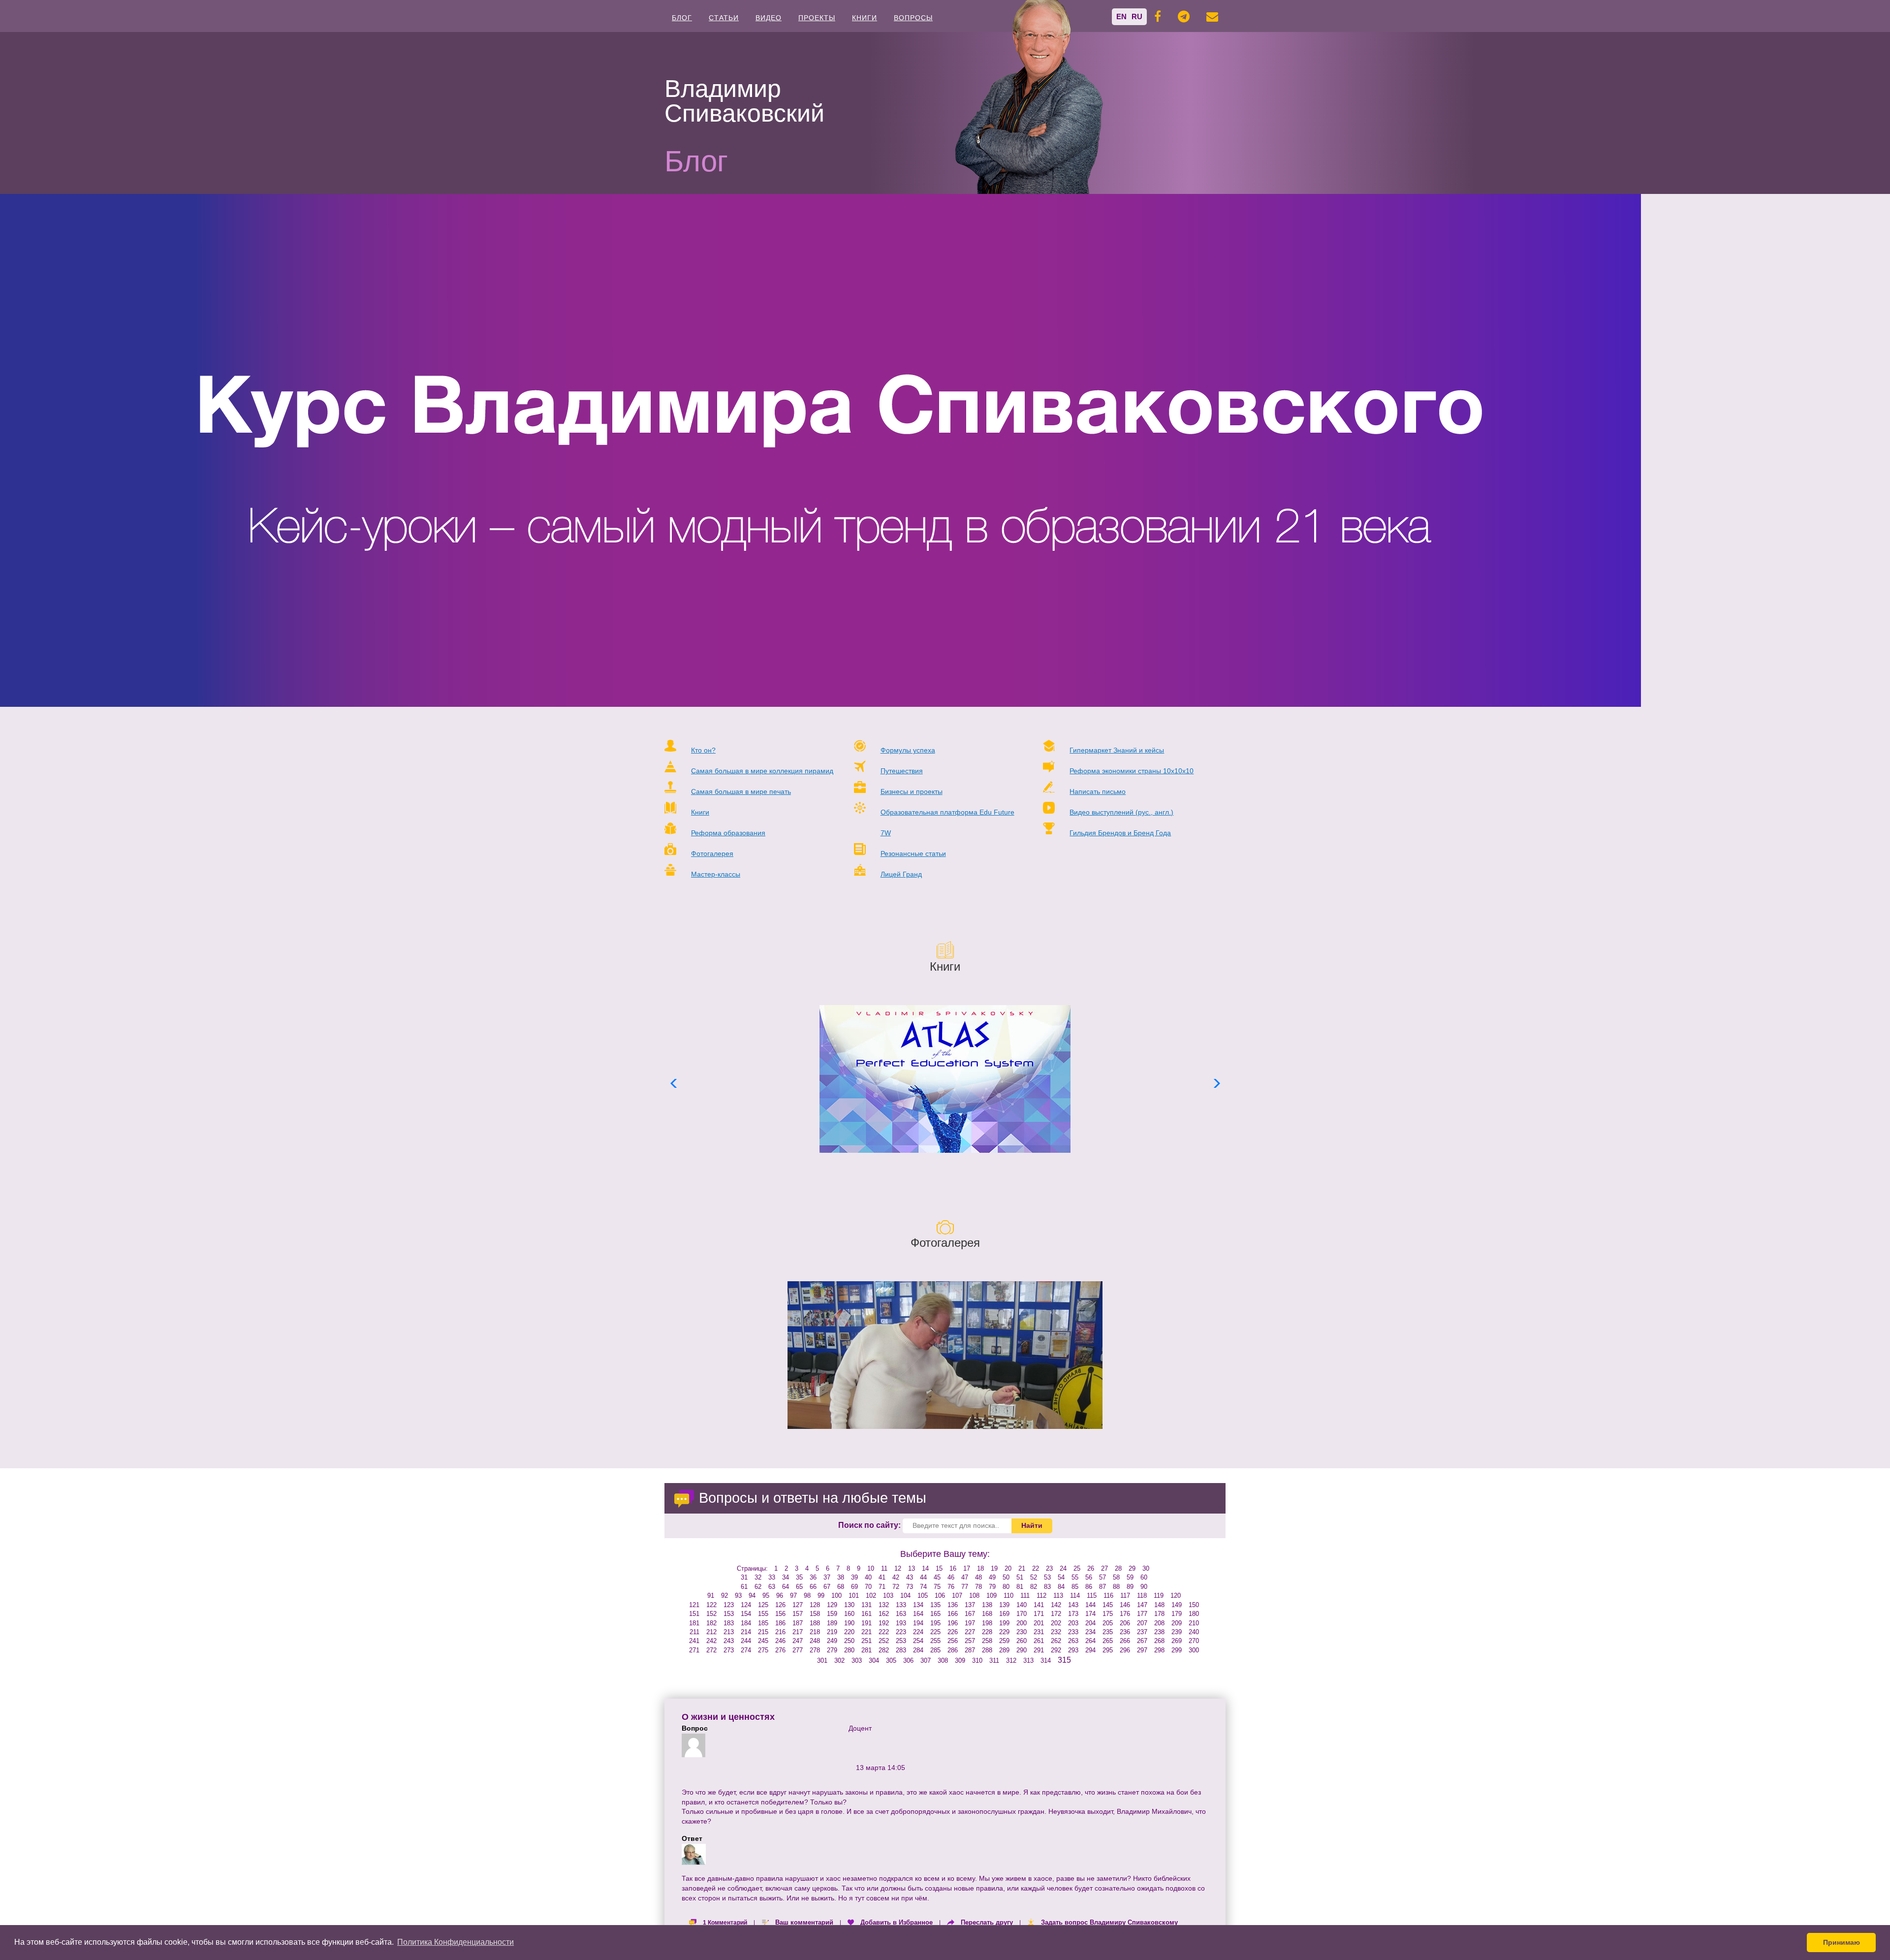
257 (970, 1641)
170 (1022, 1614)
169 (1004, 1614)
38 (841, 1577)
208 (1159, 1623)
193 (901, 1623)
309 (960, 1660)
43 (910, 1577)
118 (1142, 1596)
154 (746, 1614)
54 (1061, 1577)
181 (694, 1623)
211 (694, 1632)
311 (994, 1660)
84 (1061, 1587)
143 (1073, 1605)
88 (1116, 1587)
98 (807, 1596)
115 (1092, 1596)
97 (793, 1596)
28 (1118, 1568)
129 (832, 1605)
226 (953, 1632)
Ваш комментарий (804, 1922)
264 (1090, 1641)
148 (1159, 1605)
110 (1008, 1596)
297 (1142, 1650)
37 (827, 1577)
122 (711, 1605)
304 (874, 1660)
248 (815, 1641)
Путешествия (902, 771)
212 (711, 1632)
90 (1144, 1587)
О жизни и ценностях (728, 1717)
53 (1047, 1577)
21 (1022, 1568)
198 (987, 1623)
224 (918, 1632)
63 (772, 1587)
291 (1039, 1650)
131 (866, 1605)
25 (1077, 1568)
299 (1177, 1650)
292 (1056, 1650)
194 (918, 1623)
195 (935, 1623)
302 (839, 1660)
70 (868, 1587)
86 (1089, 1587)
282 (884, 1650)
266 (1125, 1641)
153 (729, 1614)
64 (786, 1587)
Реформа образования (728, 833)
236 (1125, 1632)
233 (1073, 1632)
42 (896, 1577)
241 (694, 1641)
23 (1049, 1568)
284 (918, 1650)
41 (882, 1577)
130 (849, 1605)
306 (908, 1660)
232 (1056, 1632)
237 (1142, 1632)
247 (798, 1641)
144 (1090, 1605)
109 (992, 1596)
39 (854, 1577)
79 (992, 1587)
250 (849, 1641)
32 (758, 1577)
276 (780, 1650)
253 (901, 1641)
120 (1176, 1596)
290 (1022, 1650)
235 (1108, 1632)
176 (1125, 1614)
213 (729, 1632)
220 (849, 1632)
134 (918, 1605)
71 (882, 1587)
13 (912, 1568)
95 (766, 1596)
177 (1142, 1614)
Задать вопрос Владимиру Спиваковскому (1109, 1922)
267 (1142, 1641)
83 (1047, 1587)
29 (1132, 1568)
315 (1064, 1660)
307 (926, 1660)
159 (832, 1614)
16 (953, 1568)
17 (967, 1568)
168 (987, 1614)
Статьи (724, 18)
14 (925, 1568)
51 (1020, 1577)
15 (939, 1568)
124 (746, 1605)
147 (1142, 1605)
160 (849, 1614)
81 (1020, 1587)
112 (1041, 1596)
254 (918, 1641)
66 (813, 1587)
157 (798, 1614)
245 (763, 1641)
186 (780, 1623)
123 (729, 1605)
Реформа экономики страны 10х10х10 (1132, 771)
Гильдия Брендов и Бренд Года (1120, 833)
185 (763, 1623)
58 (1116, 1577)
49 (992, 1577)
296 (1125, 1650)
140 (1022, 1605)
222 (884, 1632)
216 (780, 1632)
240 (1194, 1632)
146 (1125, 1605)
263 (1073, 1641)
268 (1159, 1641)
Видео (769, 18)
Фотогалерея (712, 854)
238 (1159, 1632)
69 (854, 1587)
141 (1039, 1605)
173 (1073, 1614)
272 (711, 1650)
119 (1159, 1596)
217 (798, 1632)
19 (994, 1568)
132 (884, 1605)
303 (857, 1660)
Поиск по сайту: (869, 1525)
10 (871, 1568)
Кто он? (703, 750)
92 (724, 1596)
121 (694, 1605)
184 (746, 1623)
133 (901, 1605)
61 (744, 1587)
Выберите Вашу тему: (945, 1554)
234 (1090, 1632)
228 (987, 1632)
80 (1006, 1587)
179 (1177, 1614)
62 (758, 1587)
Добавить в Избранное (897, 1922)
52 (1034, 1577)
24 (1063, 1568)
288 (987, 1650)
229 (1004, 1632)
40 (868, 1577)
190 (849, 1623)
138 (987, 1605)
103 (888, 1596)
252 (884, 1641)
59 (1130, 1577)
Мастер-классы (716, 874)
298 (1159, 1650)
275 (763, 1650)
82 (1034, 1587)
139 (1004, 1605)
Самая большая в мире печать (741, 791)
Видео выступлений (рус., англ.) (1121, 812)
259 (1004, 1641)
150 (1194, 1605)
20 (1008, 1568)
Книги (865, 18)
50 (1006, 1577)
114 (1075, 1596)
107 (957, 1596)
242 (711, 1641)
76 (951, 1587)
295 (1108, 1650)
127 (798, 1605)
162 (884, 1614)
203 (1073, 1623)
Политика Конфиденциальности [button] (456, 1942)
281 (866, 1650)
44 (923, 1577)
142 (1056, 1605)
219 (832, 1632)
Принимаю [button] (1842, 1942)
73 (910, 1587)
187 (798, 1623)
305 (891, 1660)
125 (763, 1605)
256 (953, 1641)
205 (1108, 1623)
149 (1177, 1605)
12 (898, 1568)
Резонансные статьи (913, 854)
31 (744, 1577)
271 (694, 1650)
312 (1011, 1660)
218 (815, 1632)
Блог (682, 18)
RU (1137, 16)
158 (815, 1614)
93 (738, 1596)
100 (836, 1596)
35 (799, 1577)
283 (901, 1650)
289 (1004, 1650)
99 (821, 1596)
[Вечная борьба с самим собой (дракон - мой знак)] (945, 1355)
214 (746, 1632)
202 (1056, 1623)
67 (827, 1587)
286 (953, 1650)
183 (729, 1623)
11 (884, 1568)
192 (884, 1623)
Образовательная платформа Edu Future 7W (947, 822)
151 (694, 1614)
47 (965, 1577)
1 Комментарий (725, 1923)
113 (1058, 1596)
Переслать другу (987, 1922)
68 (841, 1587)
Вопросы (913, 18)
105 (923, 1596)
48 (978, 1577)
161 (866, 1614)
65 (799, 1587)
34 (786, 1577)
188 (815, 1623)
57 (1102, 1577)
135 (935, 1605)
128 (815, 1605)
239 (1177, 1632)
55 (1075, 1577)
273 (729, 1650)
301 (822, 1660)
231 (1039, 1632)
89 (1130, 1587)
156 (780, 1614)
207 (1142, 1623)
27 (1104, 1568)
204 (1090, 1623)
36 (813, 1577)
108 (974, 1596)
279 (832, 1650)
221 (866, 1632)
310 (977, 1660)
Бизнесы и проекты (912, 791)
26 (1091, 1568)
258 (987, 1641)
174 (1090, 1614)
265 (1108, 1641)
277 (798, 1650)
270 (1194, 1641)
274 (746, 1650)
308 (943, 1660)
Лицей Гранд (901, 874)
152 (711, 1614)
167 (970, 1614)
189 (832, 1623)
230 (1022, 1632)
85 (1075, 1587)
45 (937, 1577)
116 (1108, 1596)
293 (1073, 1650)
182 (711, 1623)
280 (849, 1650)
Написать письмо (1098, 791)
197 (970, 1623)
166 (953, 1614)
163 (901, 1614)
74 (923, 1587)
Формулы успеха (908, 750)
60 (1144, 1577)
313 (1028, 1660)
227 (970, 1632)
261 (1039, 1641)
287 (970, 1650)
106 (940, 1596)
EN (1121, 16)
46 (951, 1577)
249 (832, 1641)
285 (935, 1650)
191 (866, 1623)
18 (980, 1568)
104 (905, 1596)
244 (746, 1641)
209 (1177, 1623)
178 (1159, 1614)
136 (953, 1605)
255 (935, 1641)
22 (1036, 1568)
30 (1146, 1568)
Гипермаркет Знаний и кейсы (1117, 750)
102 (871, 1596)
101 (854, 1596)
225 (935, 1632)
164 (918, 1614)
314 (1046, 1660)
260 (1022, 1641)
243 (729, 1641)
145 (1108, 1605)
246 (780, 1641)
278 (815, 1650)
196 (953, 1623)
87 (1102, 1587)
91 (711, 1596)
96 (780, 1596)
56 (1089, 1577)
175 (1108, 1614)
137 (970, 1605)
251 (866, 1641)
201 (1039, 1623)
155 (763, 1614)
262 (1056, 1641)
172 (1056, 1614)
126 (780, 1605)
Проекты (817, 18)
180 (1194, 1614)
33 (772, 1577)
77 (965, 1587)
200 (1022, 1623)
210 (1194, 1623)
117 (1125, 1596)
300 (1194, 1650)
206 (1125, 1623)
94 (752, 1596)
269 (1177, 1641)
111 (1025, 1596)
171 (1039, 1614)
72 (896, 1587)
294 (1090, 1650)
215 (763, 1632)
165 (935, 1614)
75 (937, 1587)
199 (1004, 1623)
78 (978, 1587)
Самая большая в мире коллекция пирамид (762, 771)
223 (901, 1632)
